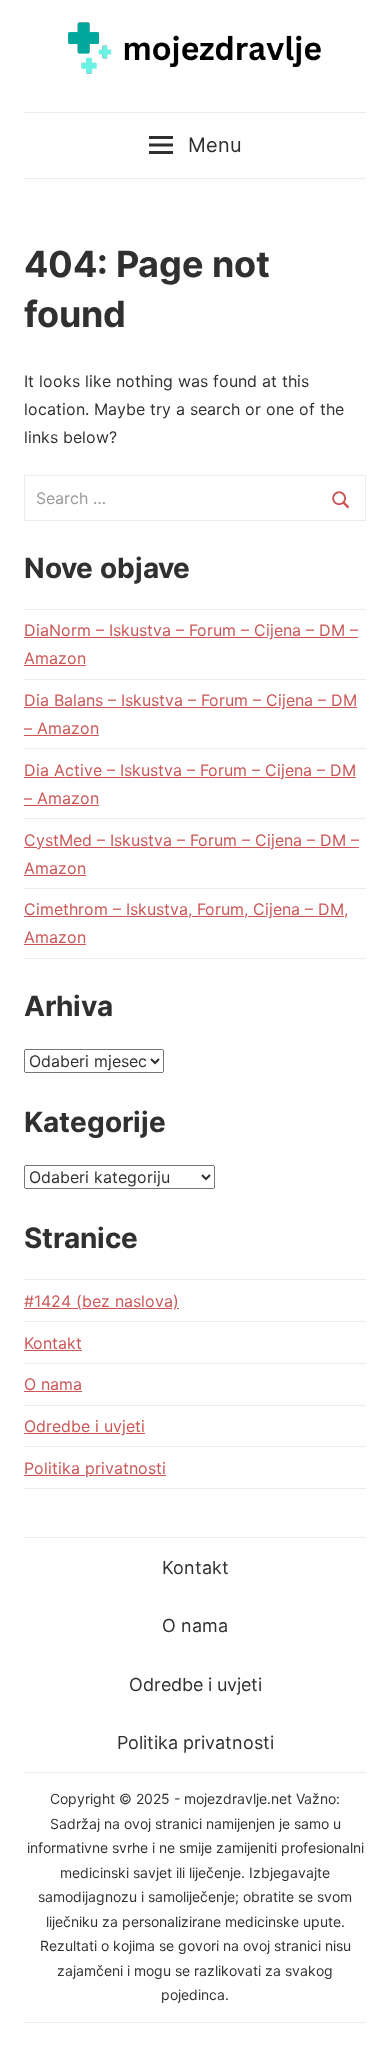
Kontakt (53, 1343)
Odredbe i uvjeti (84, 1426)
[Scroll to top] (355, 2012)
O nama (53, 1384)
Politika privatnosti (95, 1468)
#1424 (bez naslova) (101, 1301)
